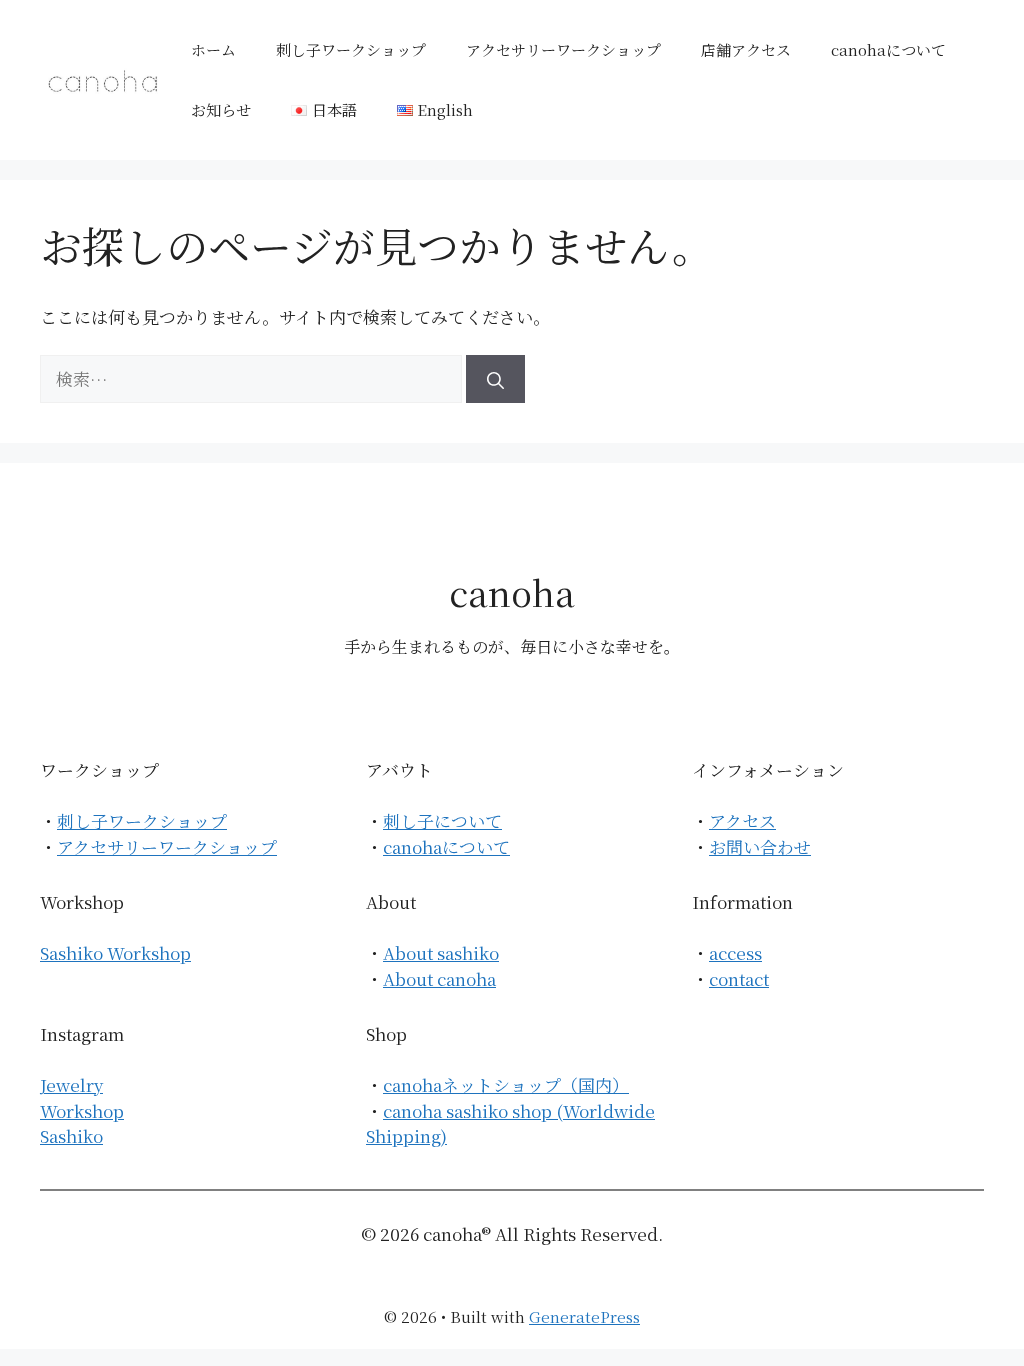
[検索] (495, 379)
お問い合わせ (760, 846)
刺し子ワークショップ (351, 49)
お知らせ (221, 109)
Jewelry (71, 1084)
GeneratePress (584, 1316)
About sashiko (441, 952)
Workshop (82, 1110)
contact (739, 978)
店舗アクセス (746, 49)
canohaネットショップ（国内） (506, 1084)
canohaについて (888, 49)
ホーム (213, 49)
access (735, 952)
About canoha (439, 978)
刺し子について (442, 820)
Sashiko (71, 1135)
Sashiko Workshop (115, 952)
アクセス (742, 820)
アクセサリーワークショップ (563, 49)
